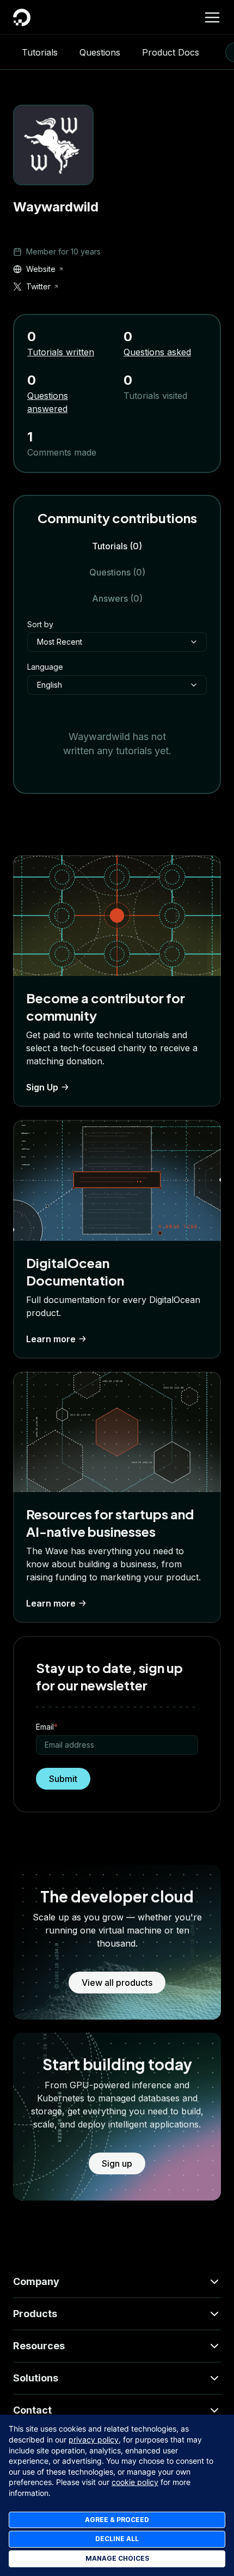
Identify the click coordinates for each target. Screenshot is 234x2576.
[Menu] (212, 17)
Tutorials (40, 52)
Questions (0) (117, 572)
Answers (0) (117, 598)
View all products (117, 1983)
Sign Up (42, 1087)
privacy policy (94, 2439)
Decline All (117, 2539)
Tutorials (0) (117, 546)
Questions (100, 52)
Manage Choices (117, 2558)
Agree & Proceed (117, 2520)
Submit (63, 1779)
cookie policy (135, 2482)
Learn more (51, 1339)
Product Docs (171, 52)
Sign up (117, 2163)
